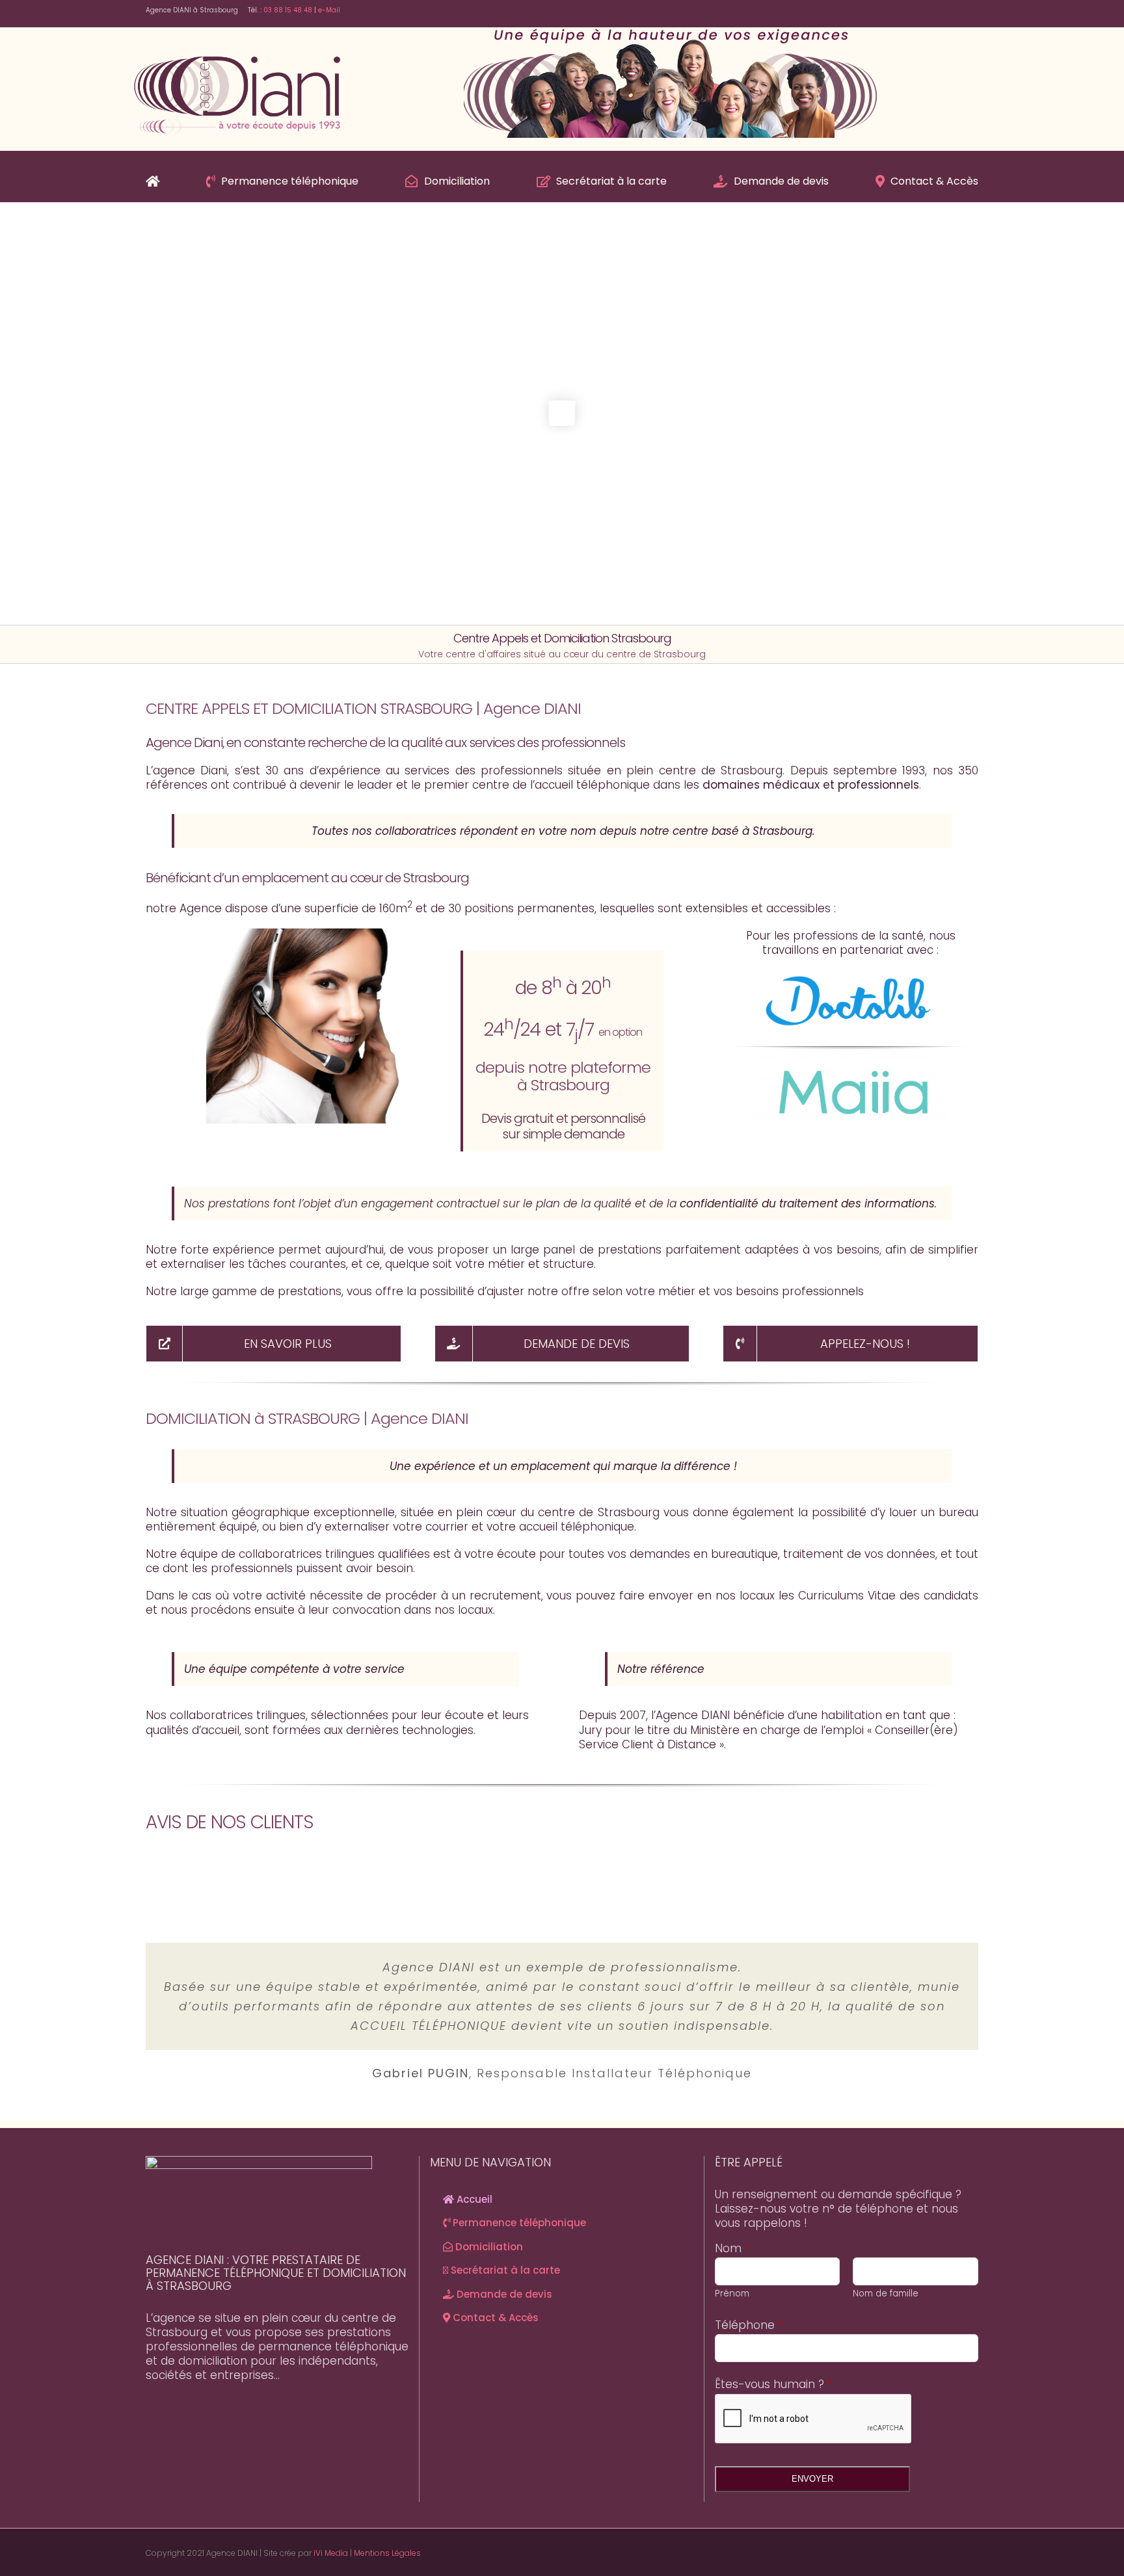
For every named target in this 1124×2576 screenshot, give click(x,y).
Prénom (732, 2293)
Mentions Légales (387, 2553)
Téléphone (749, 2325)
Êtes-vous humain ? (773, 2384)
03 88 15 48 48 (288, 10)
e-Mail (328, 10)
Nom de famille (886, 2293)
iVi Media (331, 2553)
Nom (732, 2248)
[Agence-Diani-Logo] (237, 53)
